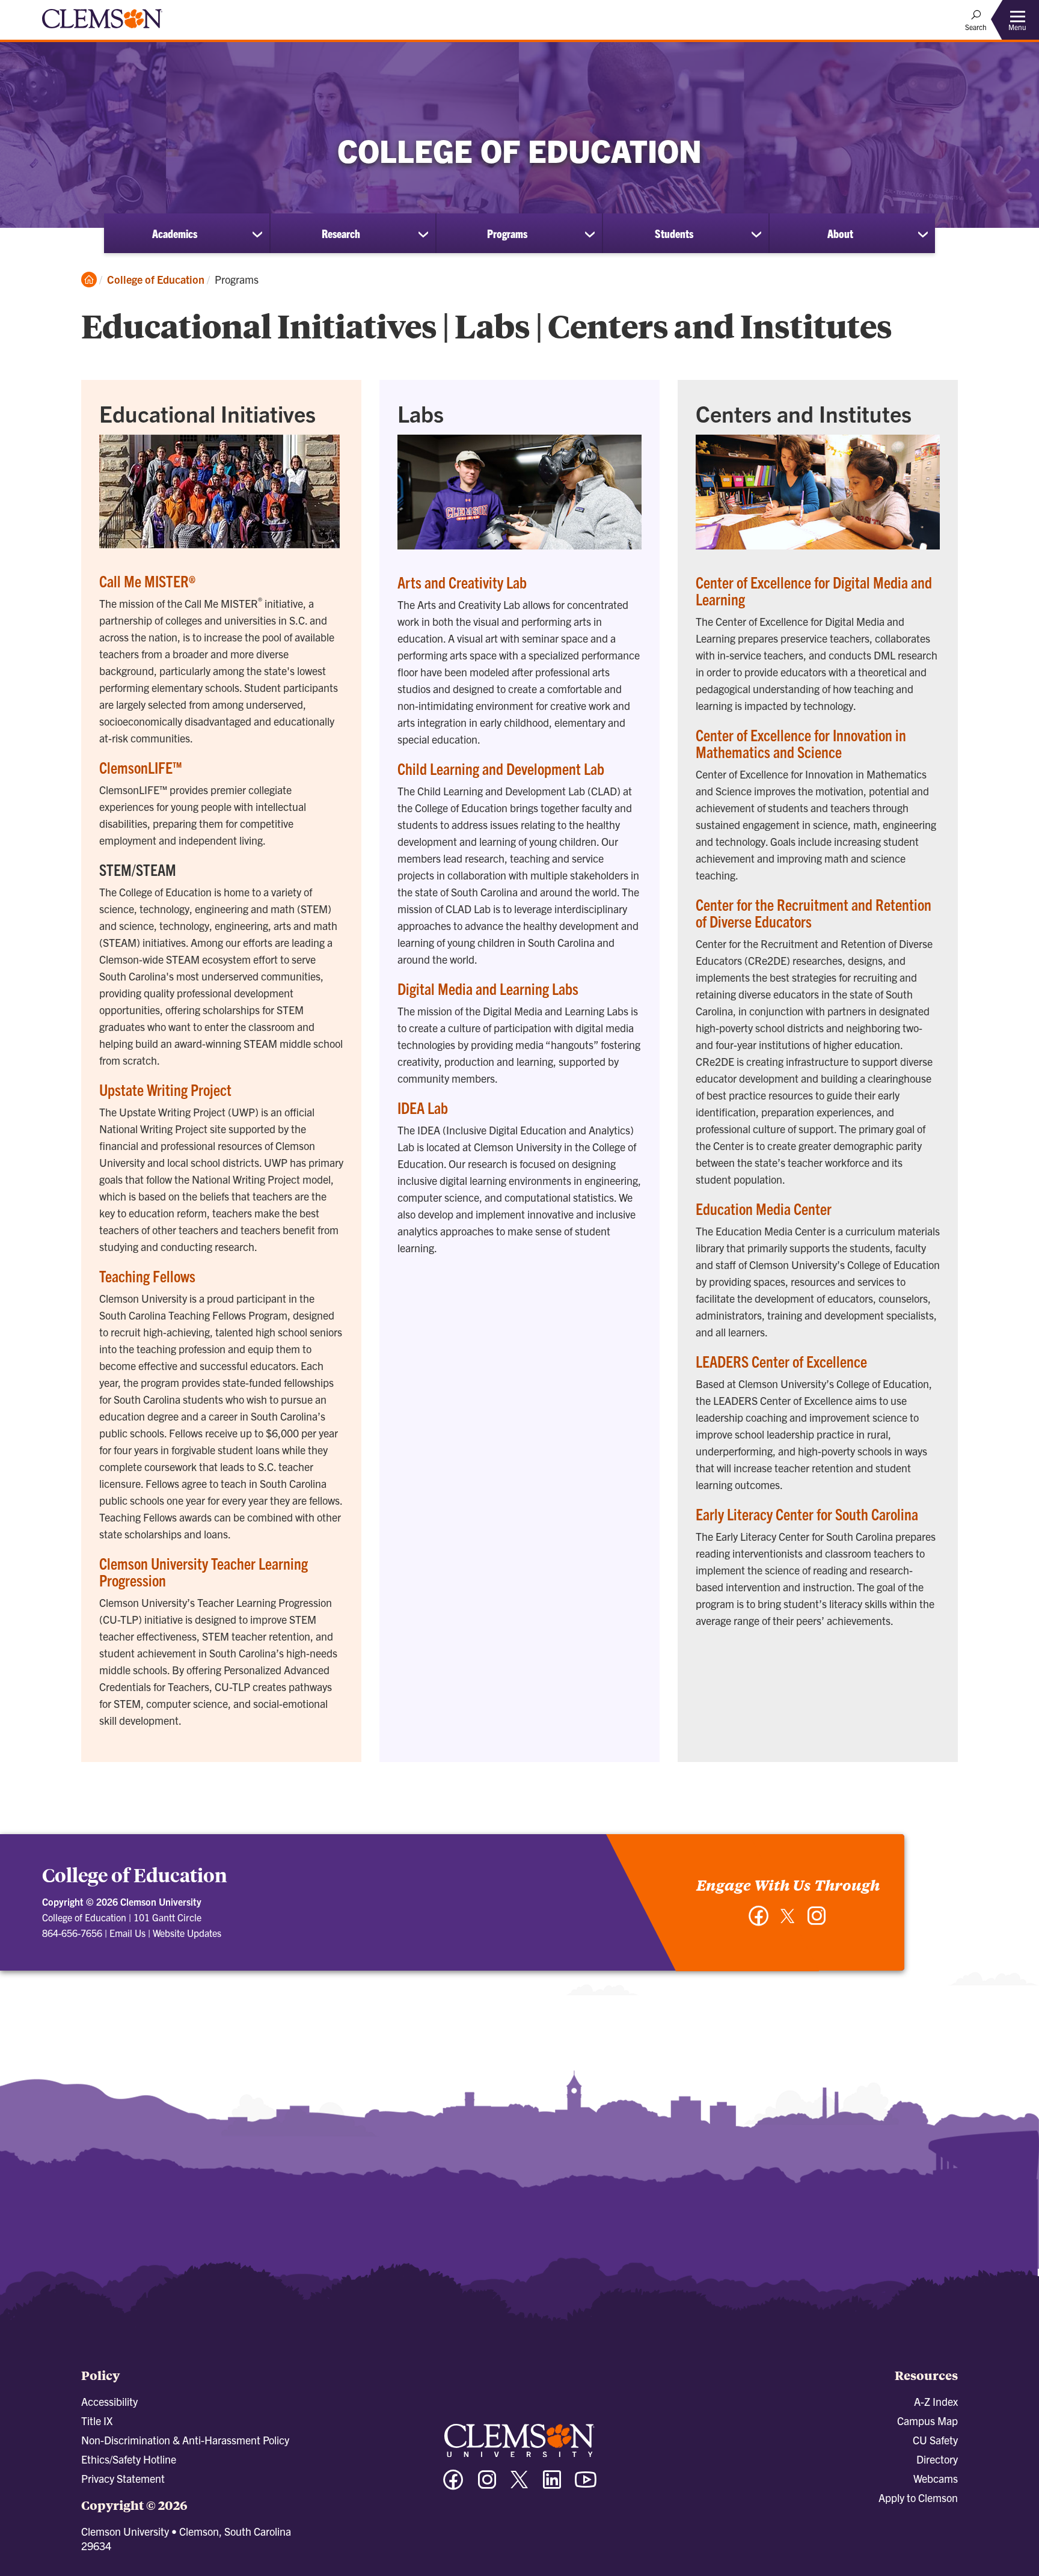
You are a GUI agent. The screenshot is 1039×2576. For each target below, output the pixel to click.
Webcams (936, 2478)
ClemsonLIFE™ (141, 767)
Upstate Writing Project (165, 1089)
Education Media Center (764, 1208)
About (840, 233)
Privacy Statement (123, 2478)
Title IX (97, 2421)
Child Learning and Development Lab (501, 768)
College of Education (156, 279)
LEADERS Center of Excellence (781, 1361)
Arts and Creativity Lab (462, 582)
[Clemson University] (102, 30)
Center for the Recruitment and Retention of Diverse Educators (814, 913)
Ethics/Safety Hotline (129, 2459)
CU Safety (935, 2440)
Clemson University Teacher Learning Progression (204, 1571)
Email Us (127, 1933)
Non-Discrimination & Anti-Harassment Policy (185, 2440)
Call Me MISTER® (147, 581)
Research (341, 233)
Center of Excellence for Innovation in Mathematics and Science (801, 743)
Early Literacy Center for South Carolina (807, 1514)
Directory (937, 2459)
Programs (507, 233)
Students (674, 233)
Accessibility (109, 2401)
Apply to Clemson (918, 2498)
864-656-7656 (72, 1933)
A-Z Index (936, 2401)
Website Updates (187, 1933)
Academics (175, 233)
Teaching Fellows (147, 1276)
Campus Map (927, 2421)
